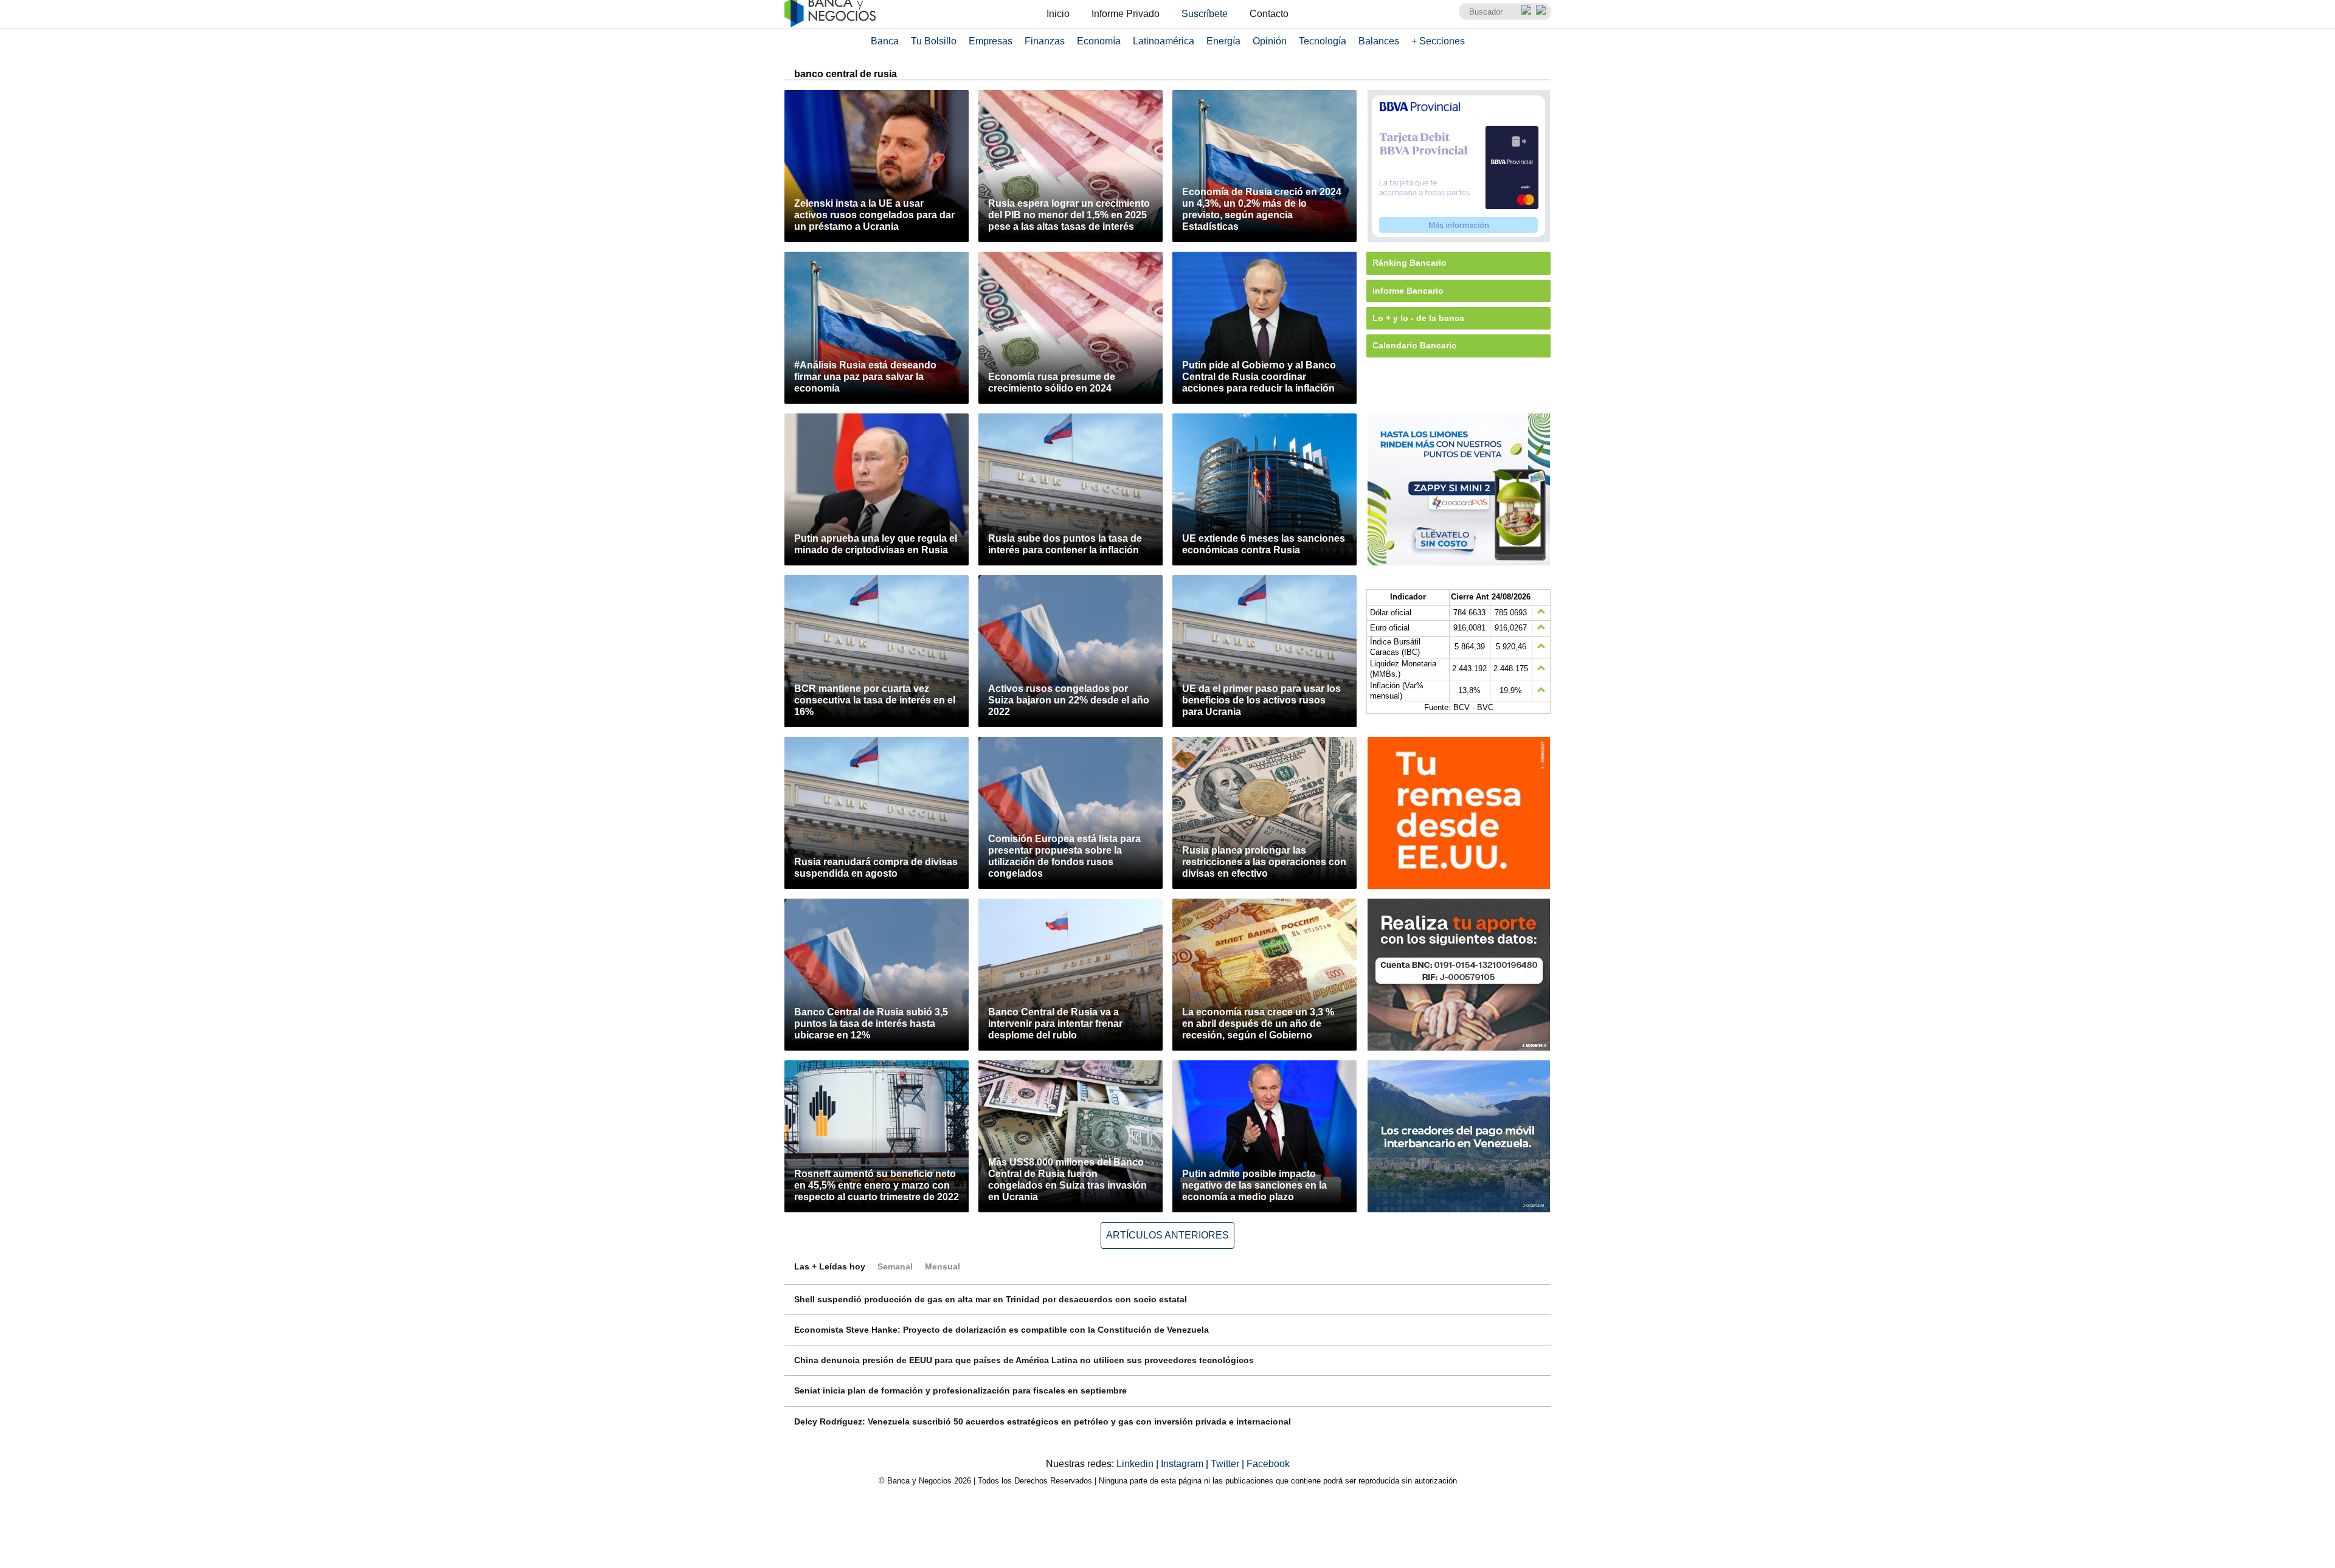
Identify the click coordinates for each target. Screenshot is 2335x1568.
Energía (1223, 41)
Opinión (1270, 41)
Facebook (1268, 1464)
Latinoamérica (1164, 41)
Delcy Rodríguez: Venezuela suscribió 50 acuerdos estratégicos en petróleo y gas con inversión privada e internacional (1043, 1421)
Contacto (1269, 14)
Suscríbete (1205, 14)
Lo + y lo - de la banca (1418, 318)
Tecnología (1323, 41)
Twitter (1226, 1464)
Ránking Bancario (1410, 263)
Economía (1099, 41)
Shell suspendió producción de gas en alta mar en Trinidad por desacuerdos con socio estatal (991, 1299)
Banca (885, 41)
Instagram (1183, 1464)
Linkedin (1136, 1464)
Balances (1379, 41)
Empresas (991, 41)
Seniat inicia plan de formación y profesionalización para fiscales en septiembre (960, 1390)
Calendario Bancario (1415, 345)
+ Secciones (1438, 41)
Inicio (1058, 14)
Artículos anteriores (1167, 1235)
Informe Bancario (1408, 291)
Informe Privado (1126, 14)
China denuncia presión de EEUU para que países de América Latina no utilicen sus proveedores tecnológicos (1024, 1360)
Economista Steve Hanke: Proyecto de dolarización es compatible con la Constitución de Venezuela (1001, 1330)
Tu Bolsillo (934, 41)
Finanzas (1045, 41)
